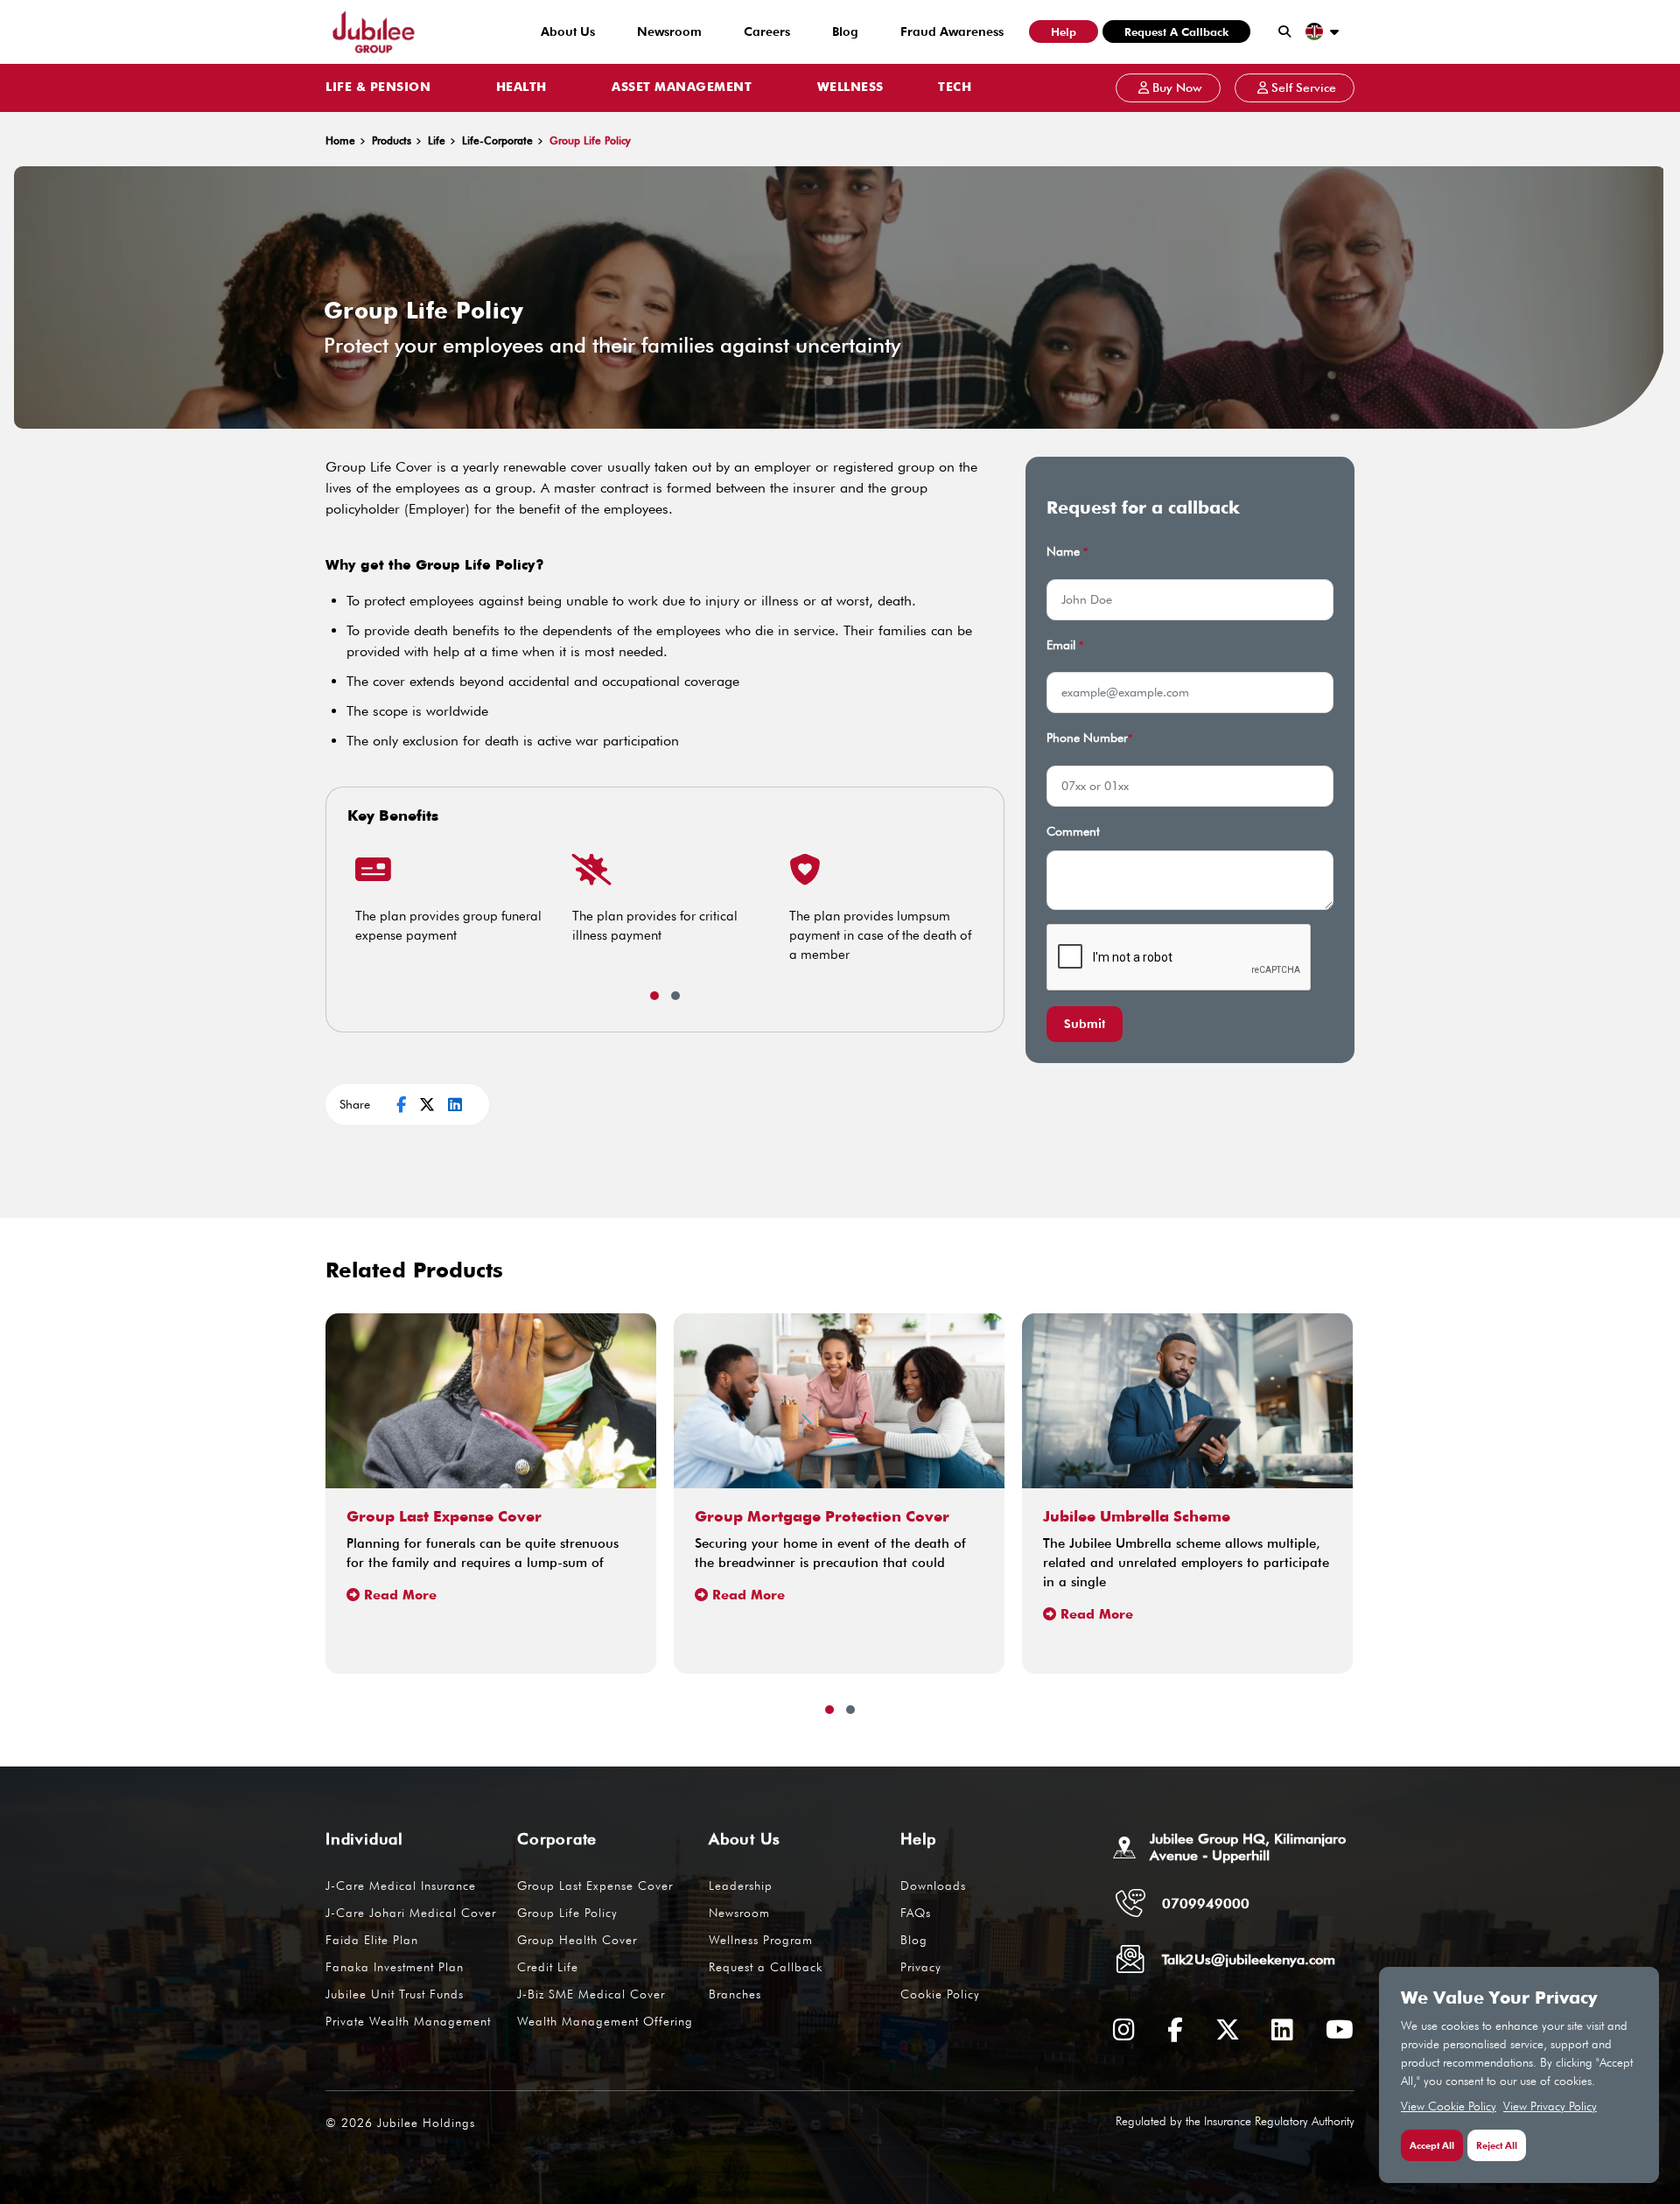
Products (392, 140)
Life (437, 140)
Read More (400, 1595)
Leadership (741, 1886)
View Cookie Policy (1449, 2106)
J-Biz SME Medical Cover (591, 1994)
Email (1065, 645)
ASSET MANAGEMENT (682, 87)
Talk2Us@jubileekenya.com (1249, 1959)
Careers (767, 31)
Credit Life (548, 1967)
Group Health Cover (577, 1940)
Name (1067, 551)
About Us (568, 31)
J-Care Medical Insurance (401, 1886)
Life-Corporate (497, 140)
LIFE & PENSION (378, 87)
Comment (1073, 831)
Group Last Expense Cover (595, 1886)
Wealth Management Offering (605, 2021)
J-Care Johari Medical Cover (411, 1913)
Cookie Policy (940, 1994)
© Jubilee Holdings (400, 2123)
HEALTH (521, 87)
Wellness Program (761, 1940)
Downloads (933, 1886)
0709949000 (1206, 1903)
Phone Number (1089, 738)
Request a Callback (1176, 31)
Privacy (921, 1967)
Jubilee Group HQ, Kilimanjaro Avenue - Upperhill (1248, 1847)
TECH (955, 87)
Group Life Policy (567, 1913)
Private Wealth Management (408, 2021)
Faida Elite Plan (372, 1940)
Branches (735, 1994)
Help (1064, 31)
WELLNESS (850, 87)
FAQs (916, 1913)
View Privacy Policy (1550, 2106)
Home (340, 140)
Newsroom (669, 31)
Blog (845, 31)
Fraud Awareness (952, 31)
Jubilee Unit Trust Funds (395, 1994)
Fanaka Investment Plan (395, 1967)
